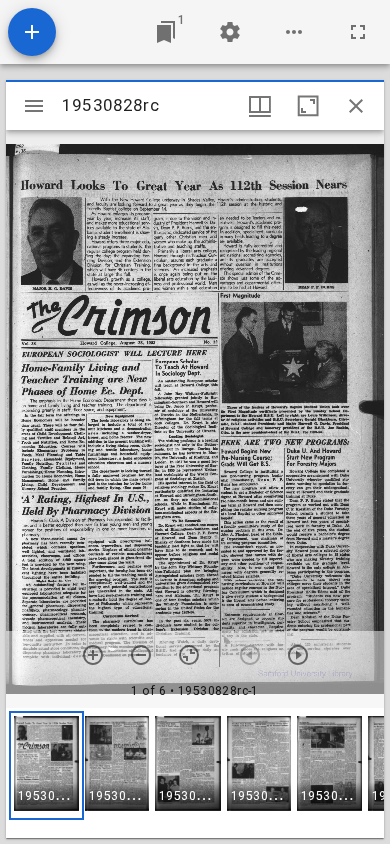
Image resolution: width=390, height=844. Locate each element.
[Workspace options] (294, 32)
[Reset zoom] (189, 655)
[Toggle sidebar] (34, 106)
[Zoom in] (93, 655)
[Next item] (298, 655)
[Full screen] (358, 32)
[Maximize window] (308, 106)
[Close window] (356, 106)
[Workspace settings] (230, 32)
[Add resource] (32, 32)
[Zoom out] (141, 655)
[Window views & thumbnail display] (260, 106)
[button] (46, 765)
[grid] (195, 773)
